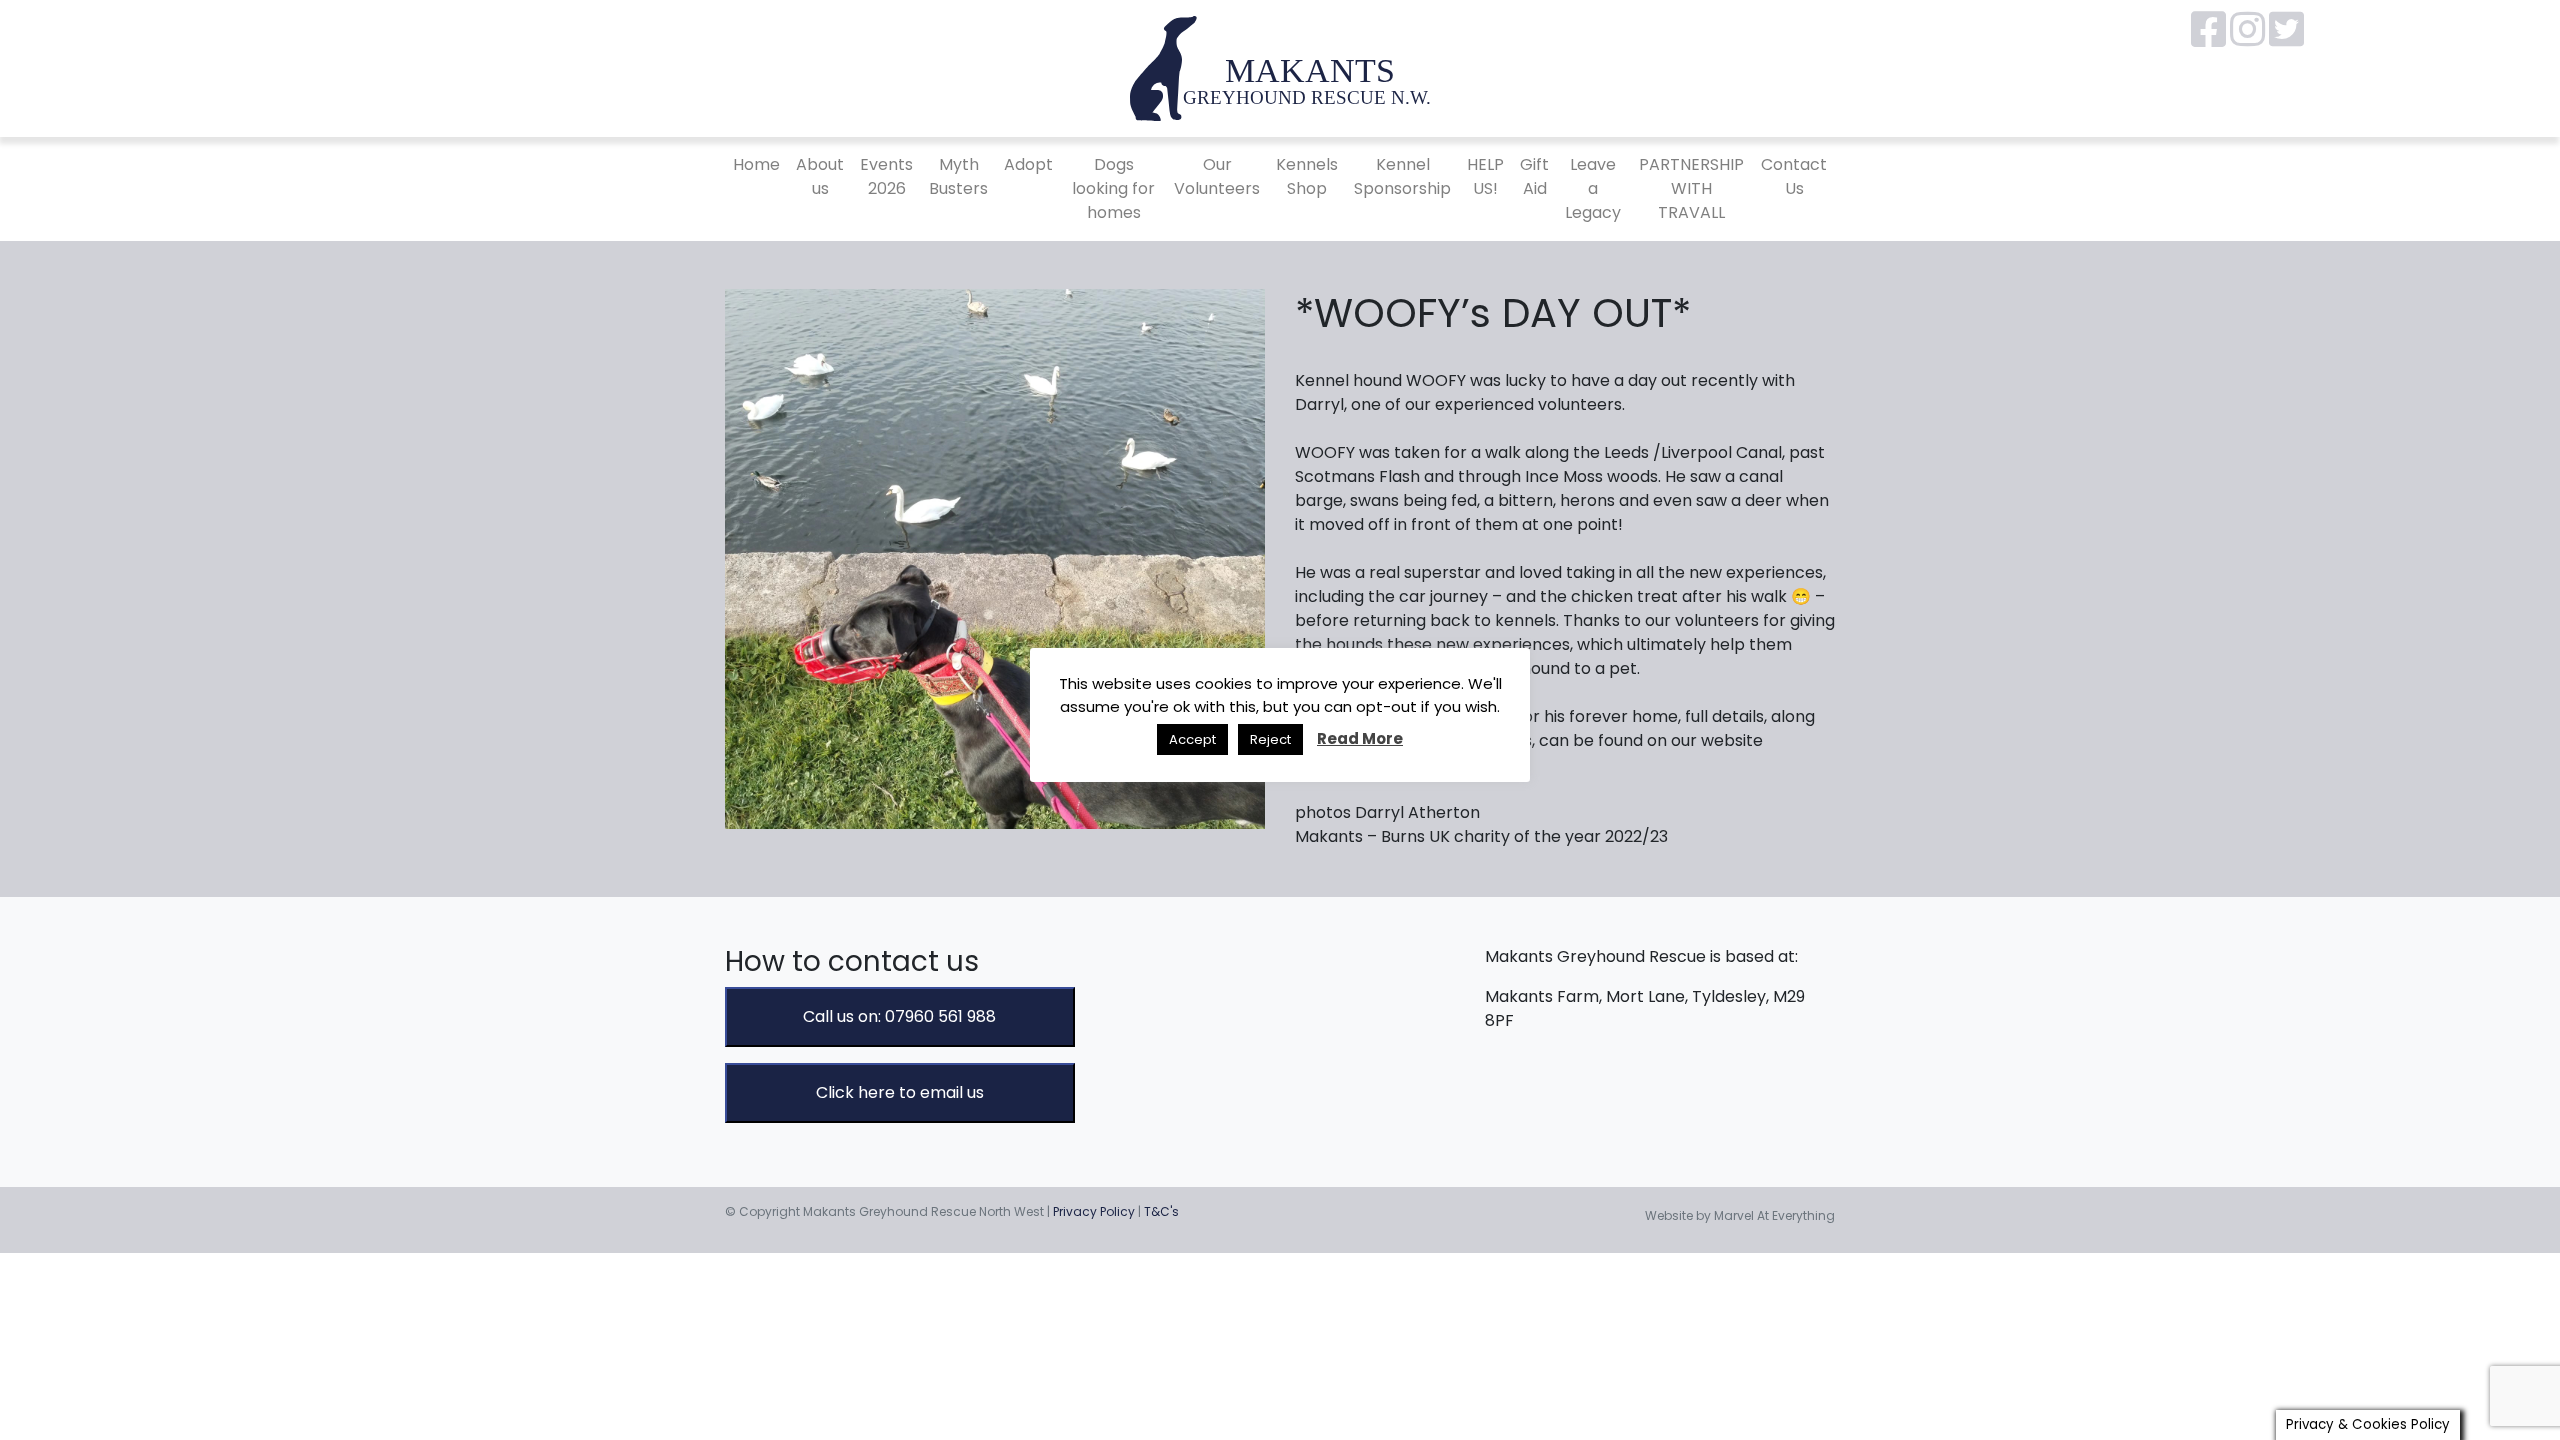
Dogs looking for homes (1113, 188)
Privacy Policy (1094, 1211)
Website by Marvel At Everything (1740, 1215)
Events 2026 (886, 176)
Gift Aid (1534, 176)
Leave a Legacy (1593, 188)
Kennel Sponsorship (1402, 176)
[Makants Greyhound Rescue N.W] (1280, 67)
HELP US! (1485, 176)
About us (820, 176)
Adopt (1028, 164)
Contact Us (1794, 176)
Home (756, 164)
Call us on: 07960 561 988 (899, 1016)
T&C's (1161, 1211)
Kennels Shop (1307, 176)
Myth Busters (958, 176)
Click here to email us (900, 1092)
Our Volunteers (1217, 176)
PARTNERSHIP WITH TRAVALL (1691, 188)
